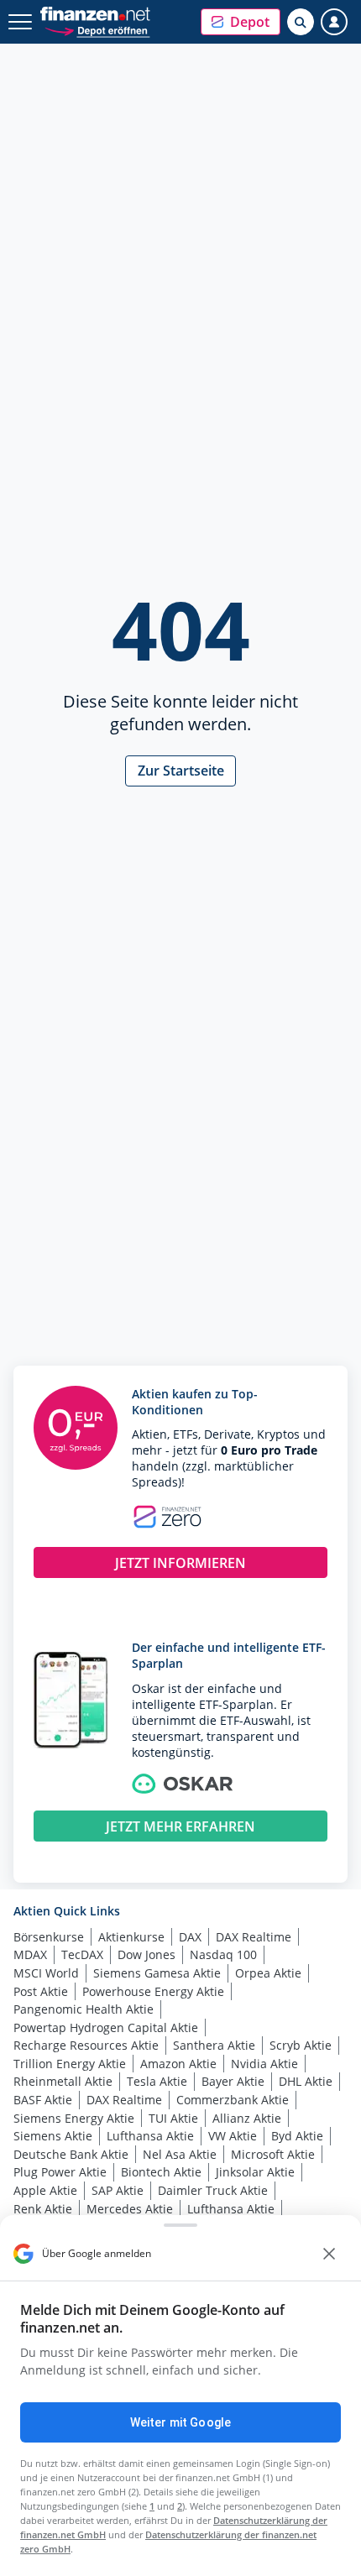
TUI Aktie (173, 2118)
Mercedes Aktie (130, 2209)
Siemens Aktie (53, 2136)
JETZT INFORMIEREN (180, 1563)
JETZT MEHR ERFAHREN (180, 1826)
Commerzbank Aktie (233, 2100)
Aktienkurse (131, 1937)
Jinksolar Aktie (255, 2172)
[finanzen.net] (95, 14)
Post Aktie (41, 1991)
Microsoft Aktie (273, 2154)
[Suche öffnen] (301, 22)
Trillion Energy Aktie (70, 2064)
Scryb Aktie (301, 2045)
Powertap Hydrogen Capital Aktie (106, 2027)
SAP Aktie (118, 2190)
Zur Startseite (181, 771)
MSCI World (46, 1973)
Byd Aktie (297, 2136)
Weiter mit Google (180, 2422)
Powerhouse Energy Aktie (153, 1991)
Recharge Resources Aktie (86, 2045)
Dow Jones (146, 1954)
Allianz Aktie (247, 2118)
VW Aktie (233, 2136)
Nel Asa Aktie (180, 2154)
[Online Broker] (97, 30)
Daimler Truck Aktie (213, 2190)
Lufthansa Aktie (150, 2136)
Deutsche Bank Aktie (71, 2154)
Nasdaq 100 (223, 1954)
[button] (241, 22)
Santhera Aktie (214, 2045)
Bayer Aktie (233, 2081)
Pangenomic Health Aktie (84, 2009)
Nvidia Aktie (264, 2064)
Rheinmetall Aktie (63, 2081)
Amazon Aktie (178, 2064)
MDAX (30, 1954)
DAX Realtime (254, 1937)
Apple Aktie (45, 2190)
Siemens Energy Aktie (74, 2118)
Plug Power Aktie (60, 2172)
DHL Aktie (306, 2081)
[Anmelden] (334, 22)
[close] (329, 2254)
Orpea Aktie (268, 1973)
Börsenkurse (49, 1937)
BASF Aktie (43, 2100)
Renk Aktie (43, 2209)
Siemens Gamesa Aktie (157, 1973)
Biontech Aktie (161, 2172)
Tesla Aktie (157, 2081)
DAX (190, 1937)
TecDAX (82, 1954)
